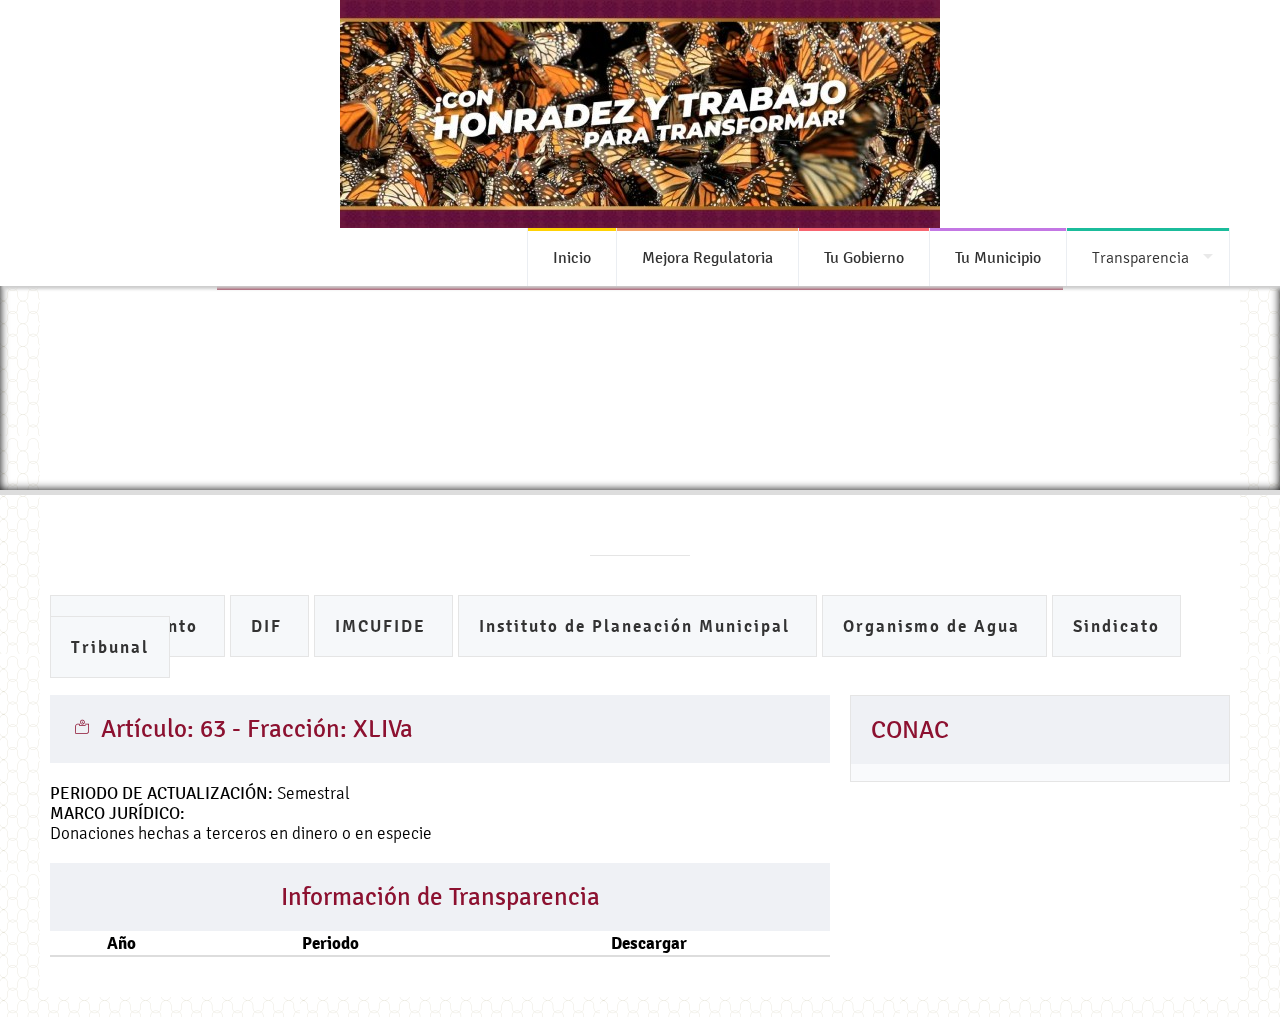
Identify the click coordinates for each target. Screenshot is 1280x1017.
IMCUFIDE (383, 626)
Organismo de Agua (934, 626)
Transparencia (1140, 257)
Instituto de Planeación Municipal (637, 626)
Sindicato (1116, 626)
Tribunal (110, 647)
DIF (269, 626)
